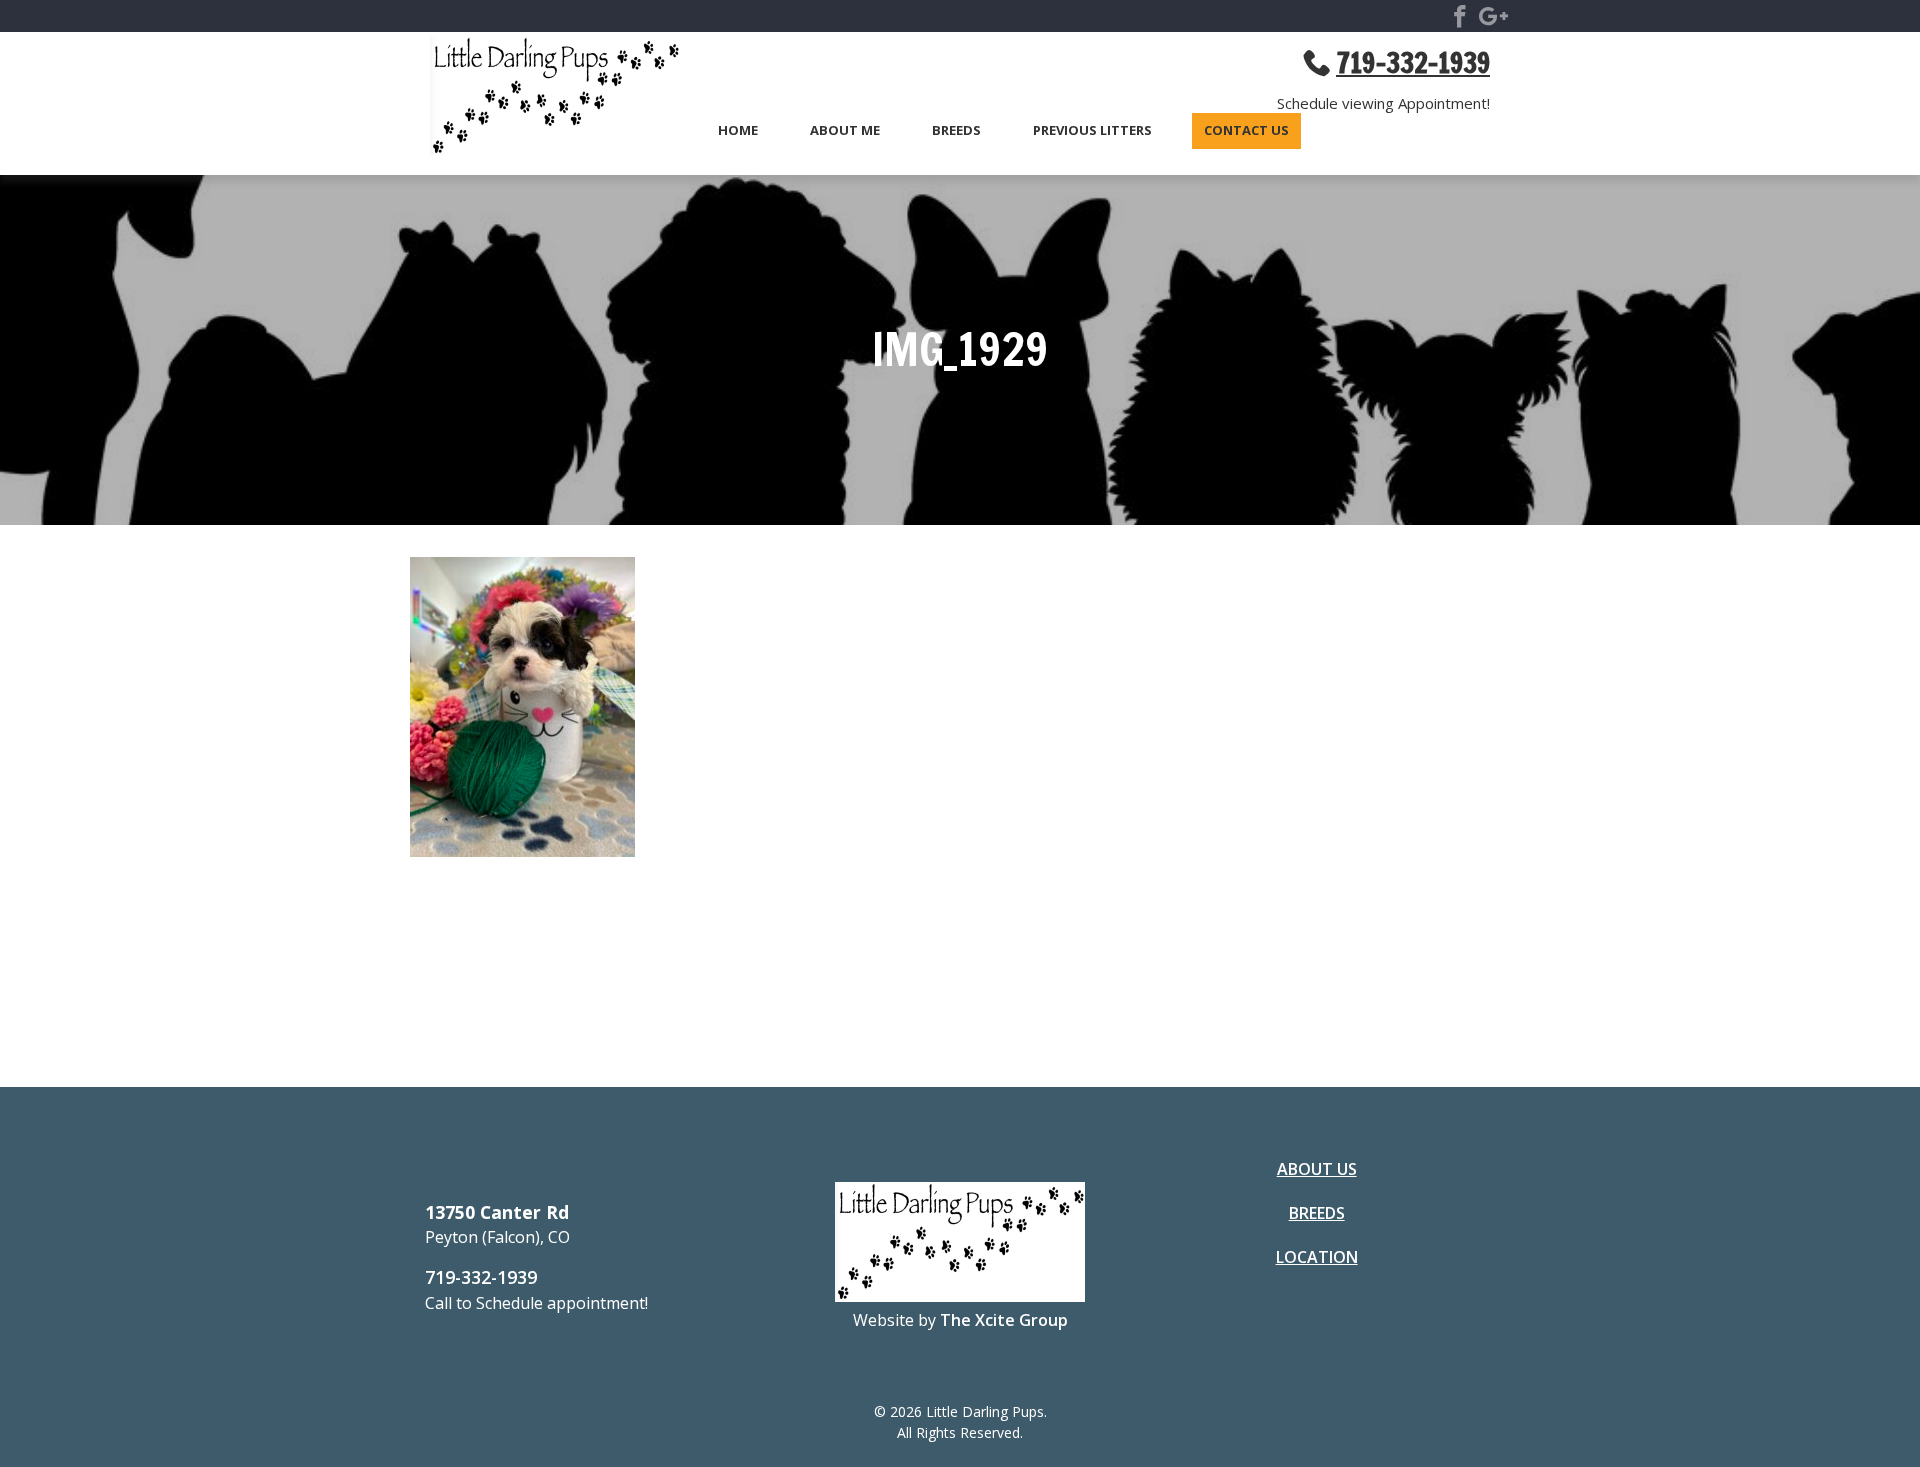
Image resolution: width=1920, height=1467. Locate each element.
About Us (1317, 1169)
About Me (845, 131)
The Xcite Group (1004, 1320)
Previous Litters (1092, 131)
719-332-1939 (481, 1277)
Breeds (956, 131)
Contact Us (1246, 131)
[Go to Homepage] (545, 99)
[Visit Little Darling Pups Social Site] (1460, 20)
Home (738, 131)
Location (1317, 1257)
